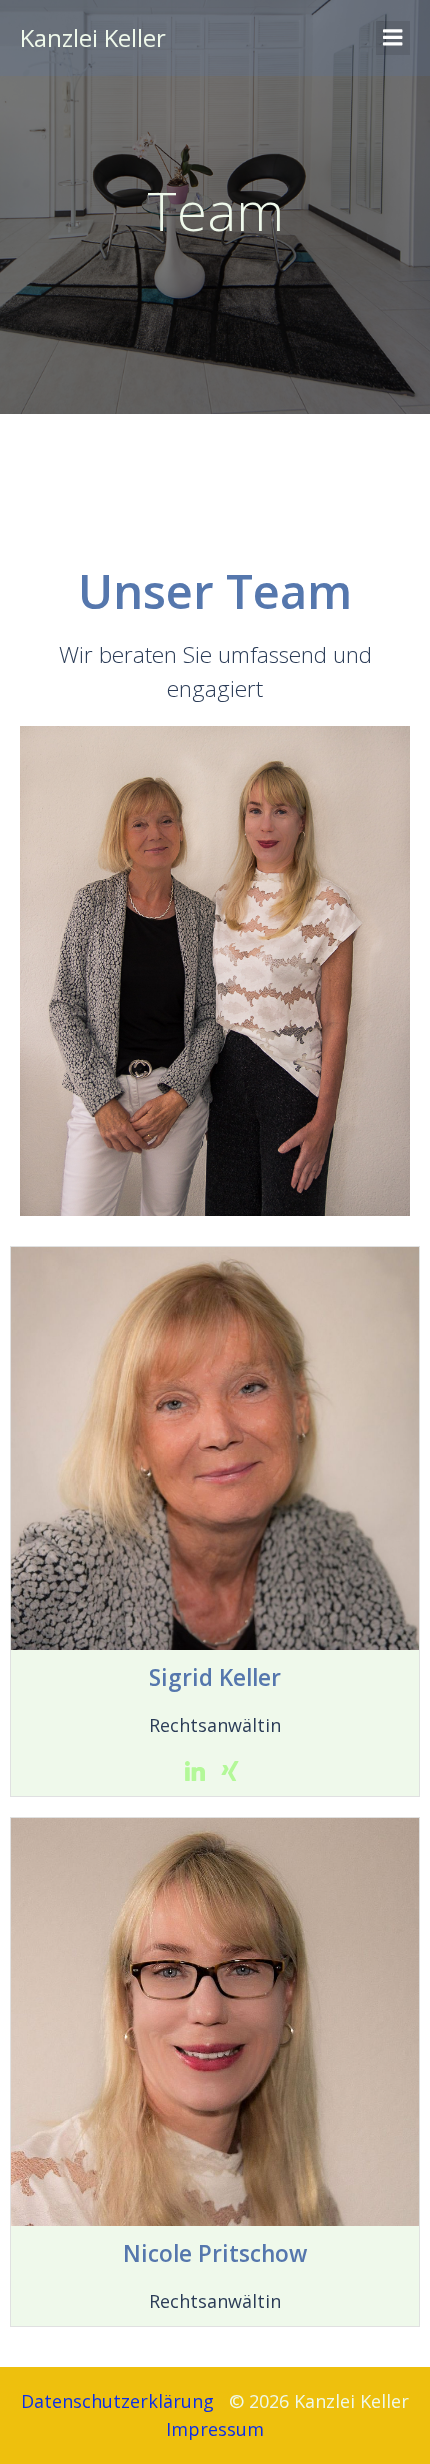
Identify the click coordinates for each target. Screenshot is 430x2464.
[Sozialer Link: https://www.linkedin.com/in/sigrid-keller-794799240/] (197, 1771)
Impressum (217, 2429)
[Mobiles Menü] (393, 38)
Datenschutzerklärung (117, 2401)
